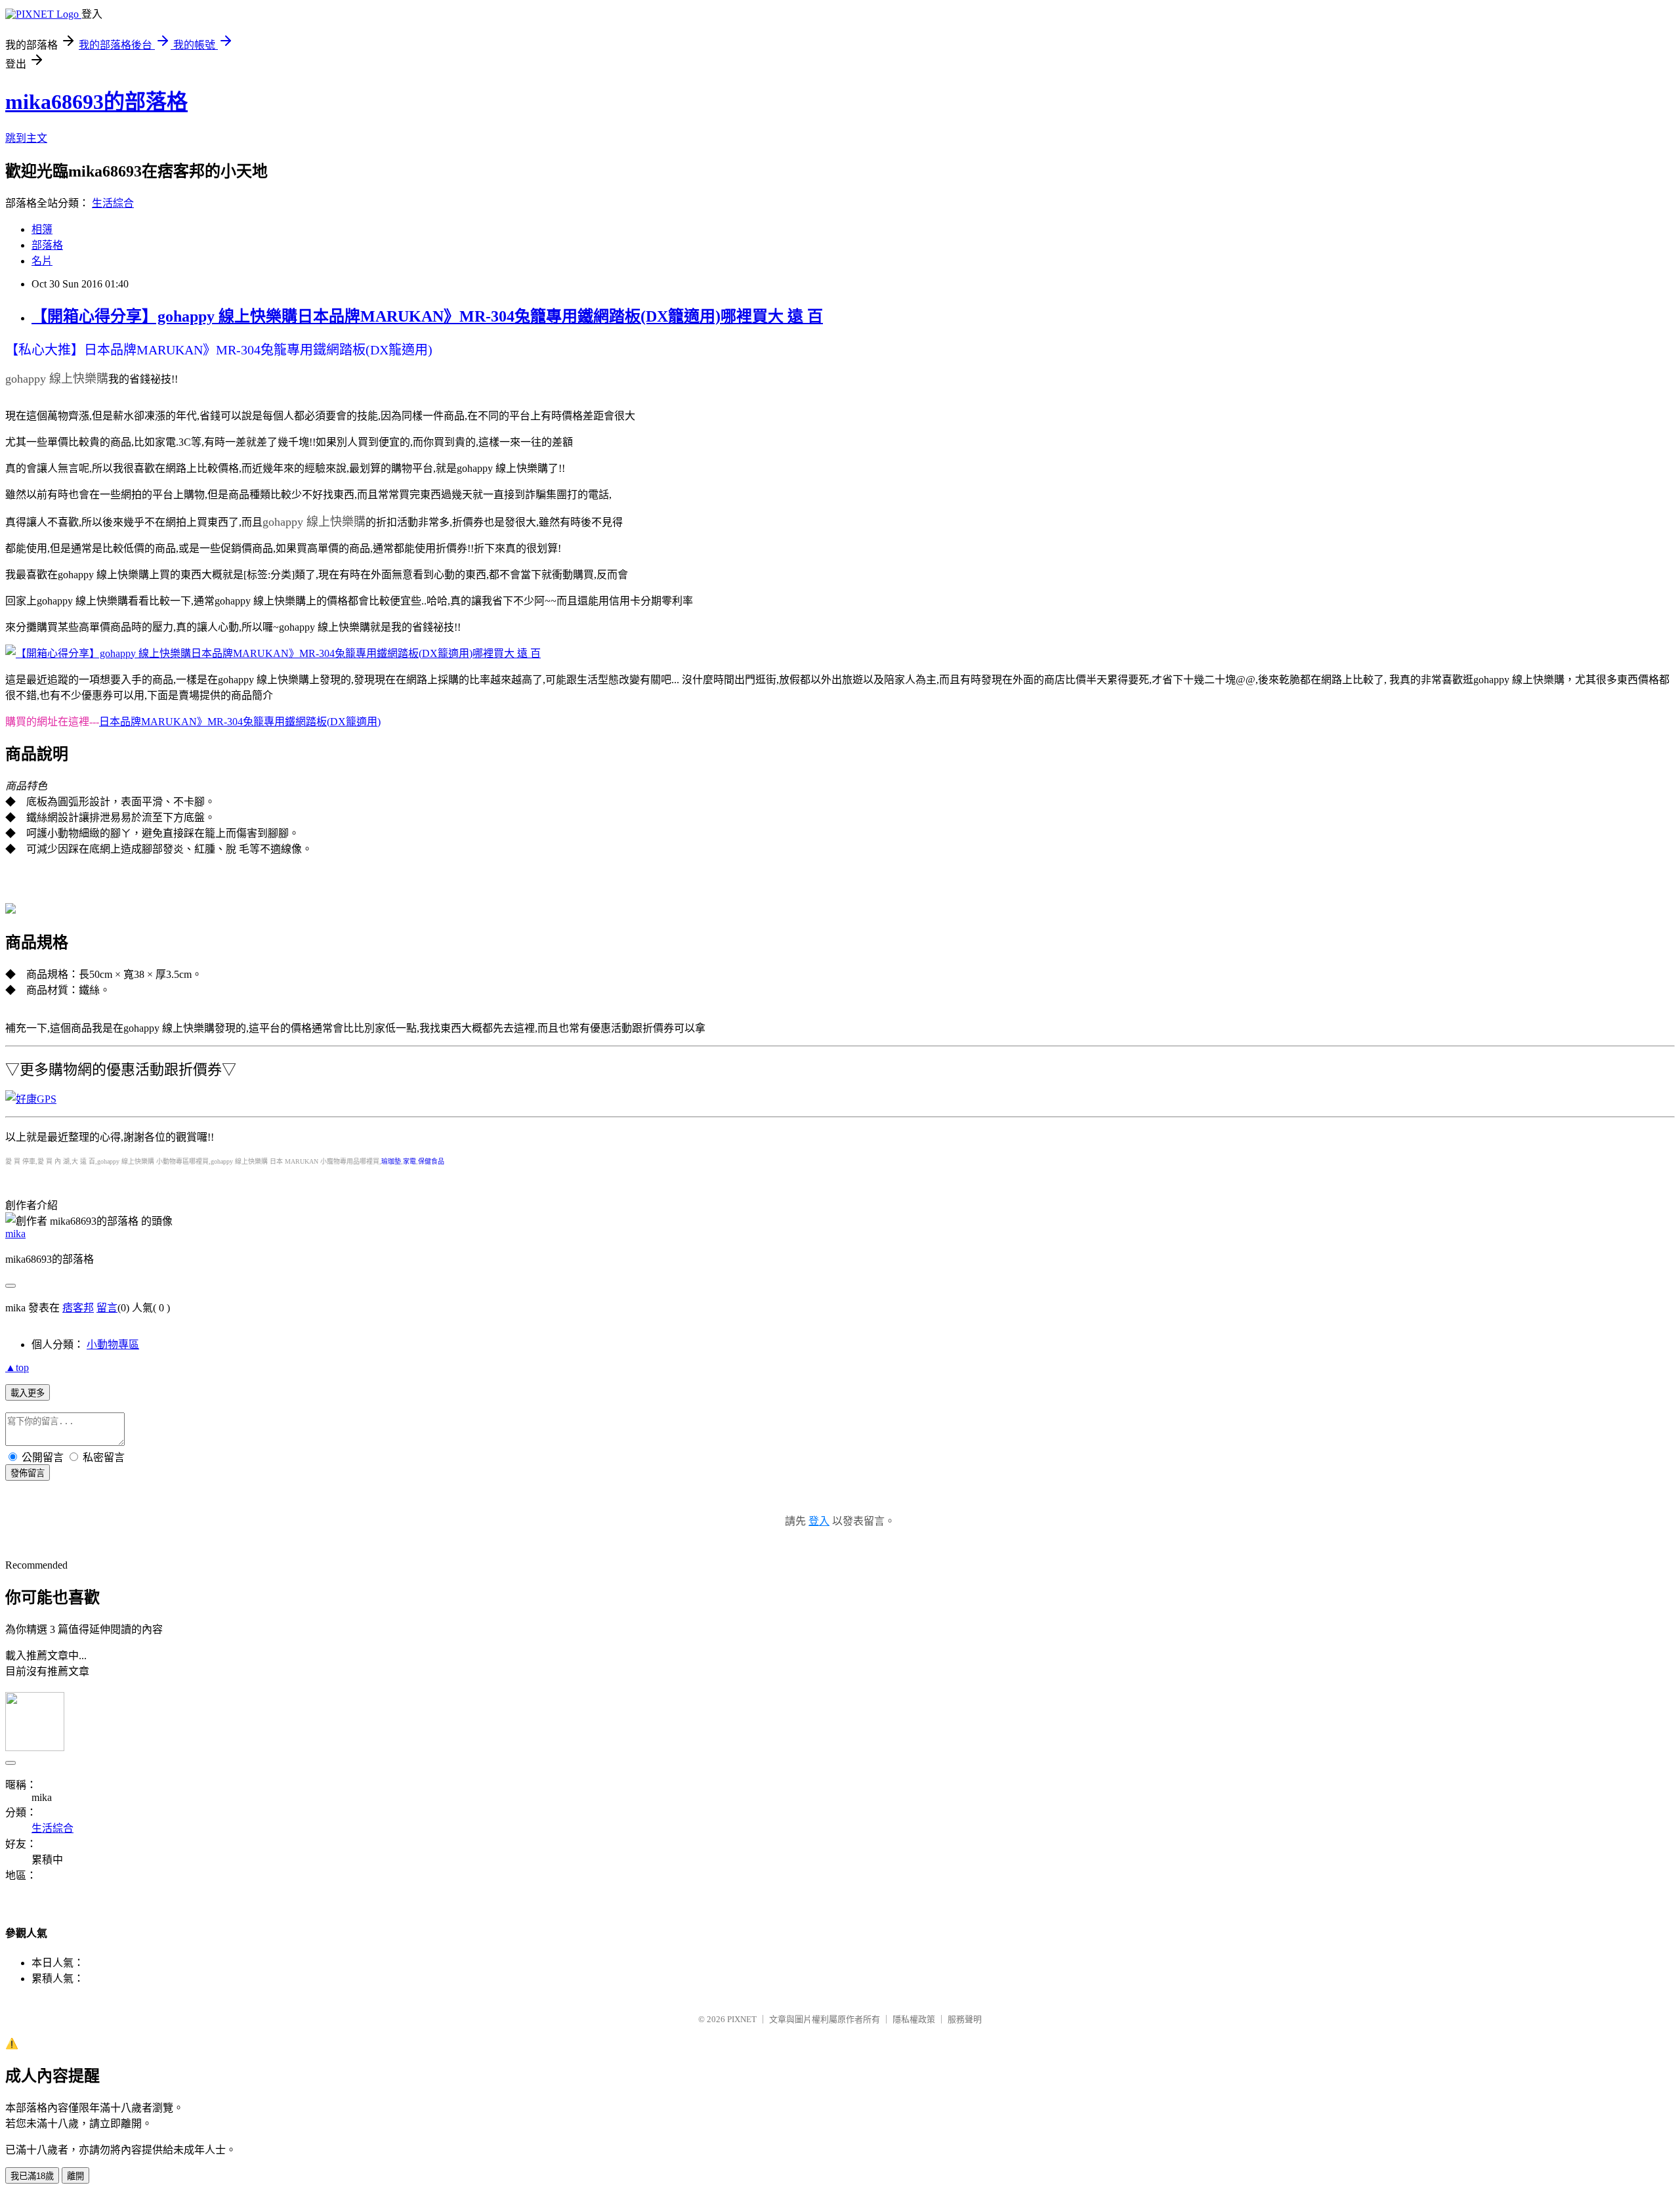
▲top (17, 1367)
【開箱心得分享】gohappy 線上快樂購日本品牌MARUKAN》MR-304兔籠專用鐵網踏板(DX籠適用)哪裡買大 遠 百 (427, 316)
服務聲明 (965, 2019)
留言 (107, 1308)
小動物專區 (113, 1344)
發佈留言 (28, 1473)
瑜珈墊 (391, 1161)
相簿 (42, 229)
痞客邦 (78, 1308)
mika (15, 1234)
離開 (75, 2176)
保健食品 (431, 1161)
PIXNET (742, 2019)
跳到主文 (26, 138)
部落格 (47, 245)
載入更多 (28, 1393)
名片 (42, 261)
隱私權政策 (914, 2019)
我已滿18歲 (32, 2176)
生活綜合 (113, 203)
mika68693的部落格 (96, 102)
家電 (409, 1161)
